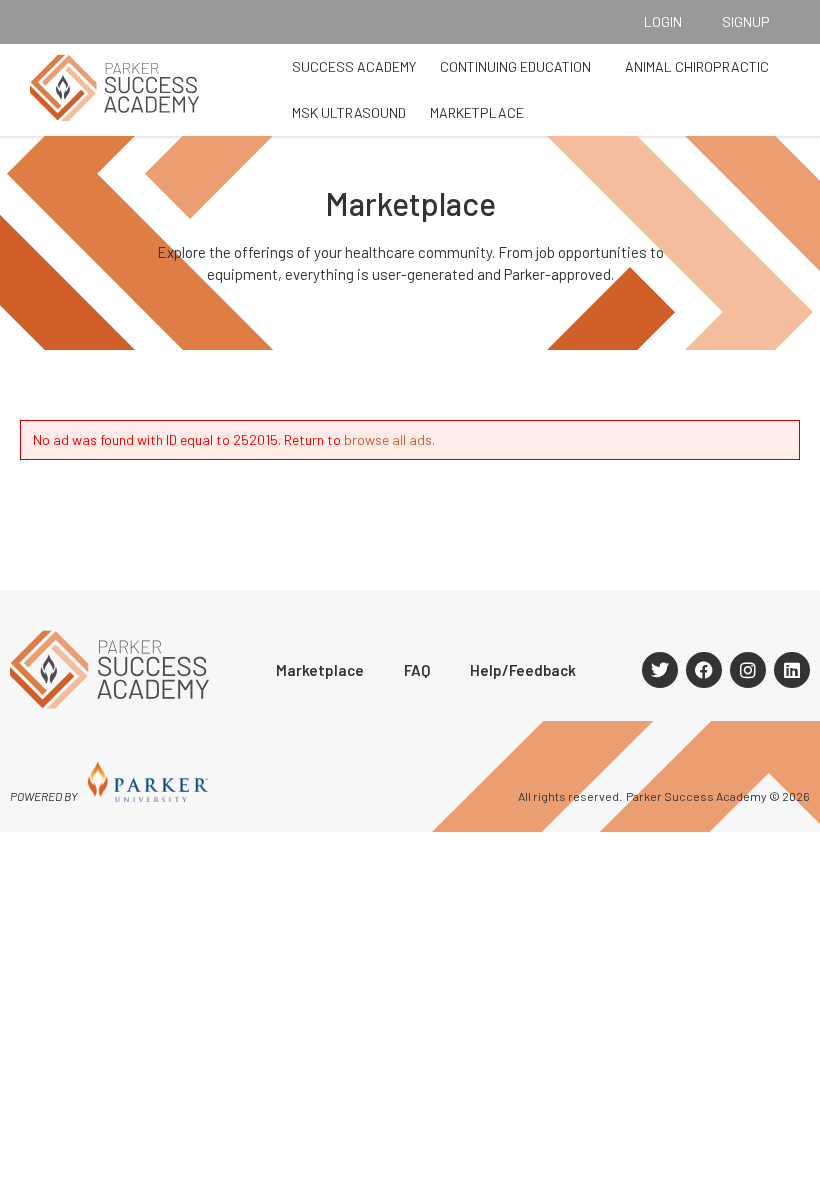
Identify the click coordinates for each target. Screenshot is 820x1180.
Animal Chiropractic (697, 66)
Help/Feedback (523, 670)
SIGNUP (746, 21)
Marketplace (477, 112)
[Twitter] (660, 670)
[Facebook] (704, 670)
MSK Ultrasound (349, 112)
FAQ (417, 670)
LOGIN (663, 21)
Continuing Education (515, 66)
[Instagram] (748, 670)
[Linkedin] (792, 670)
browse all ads (388, 439)
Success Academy (354, 66)
